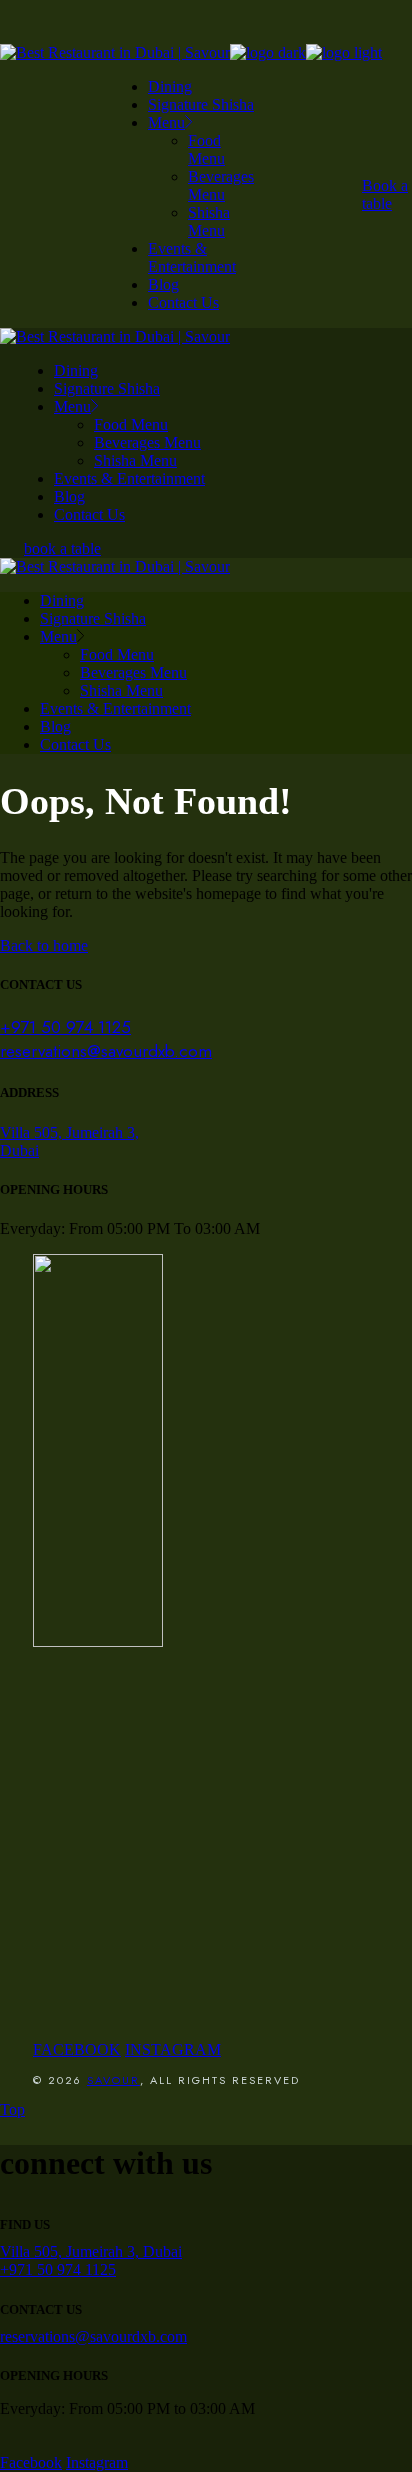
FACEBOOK (77, 2049)
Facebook (31, 2462)
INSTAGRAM (173, 2049)
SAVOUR (113, 2080)
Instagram (97, 2462)
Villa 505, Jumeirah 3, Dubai (91, 2251)
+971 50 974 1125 (65, 1027)
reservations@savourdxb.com (106, 1051)
